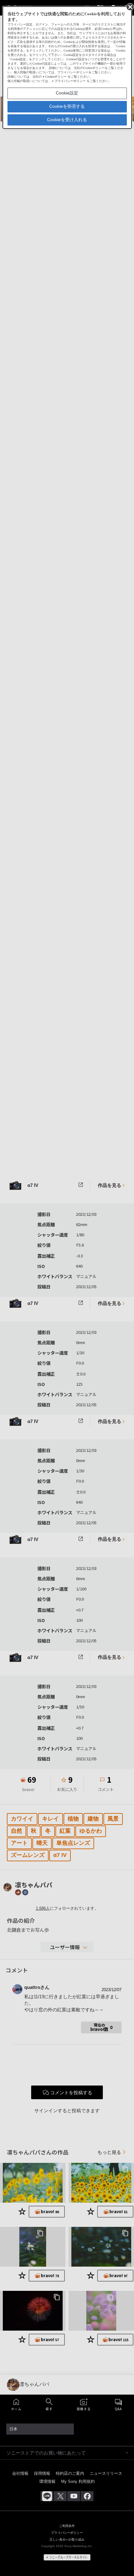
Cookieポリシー (56, 77)
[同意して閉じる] (130, 7)
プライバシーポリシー (70, 81)
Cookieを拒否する (67, 106)
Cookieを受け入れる (67, 120)
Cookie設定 (67, 93)
